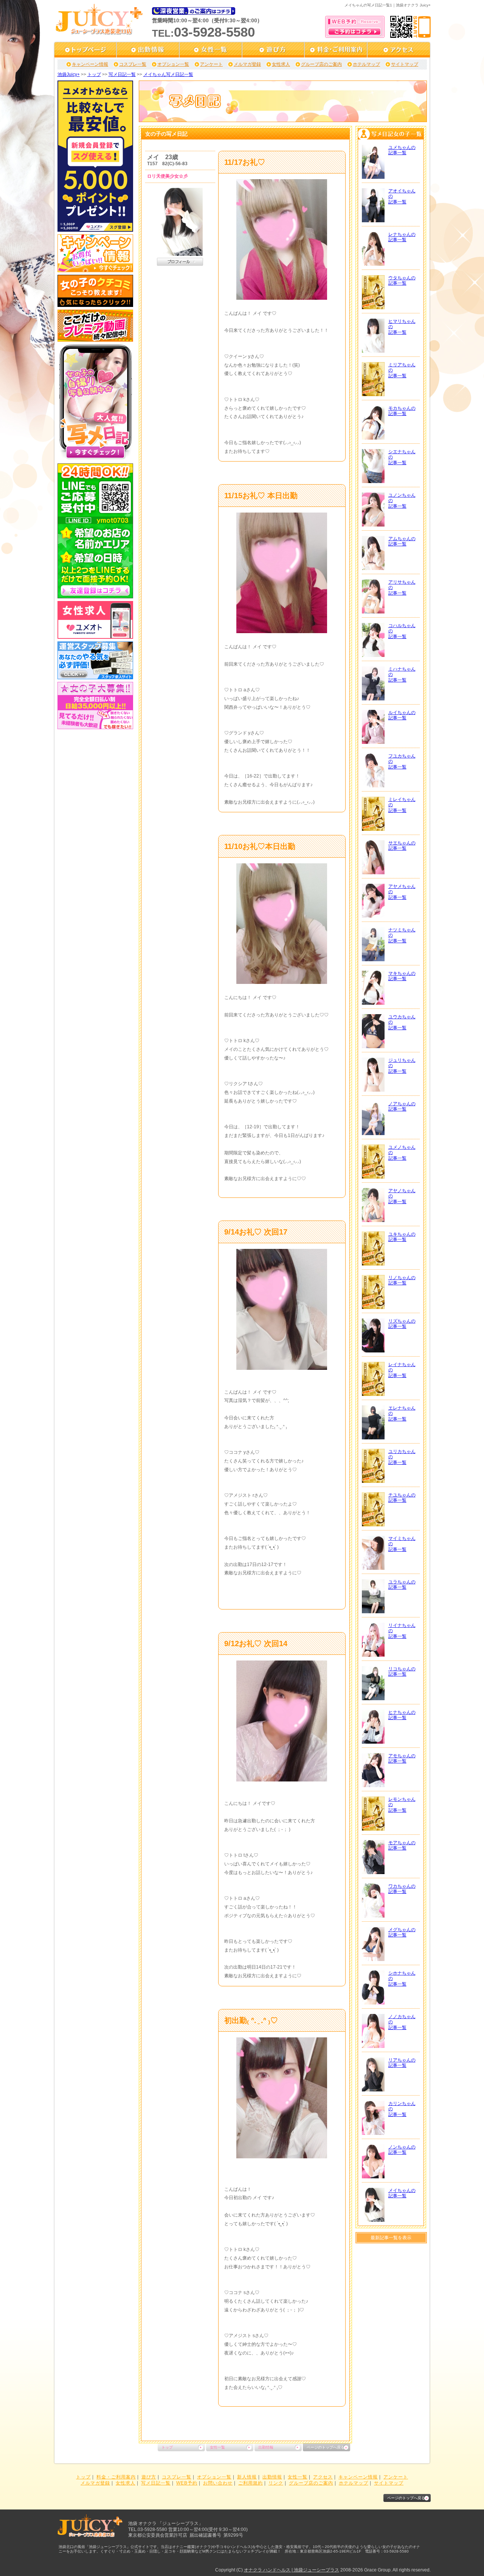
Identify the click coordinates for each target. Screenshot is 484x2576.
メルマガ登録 (247, 64)
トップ (94, 74)
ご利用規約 (251, 2483)
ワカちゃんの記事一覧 (402, 1889)
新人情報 (247, 2477)
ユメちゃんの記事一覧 (402, 150)
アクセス (323, 2477)
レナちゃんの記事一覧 (402, 237)
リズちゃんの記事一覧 (402, 1324)
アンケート (211, 64)
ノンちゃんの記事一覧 (402, 2150)
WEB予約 (187, 2483)
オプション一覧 (173, 64)
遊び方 (149, 2477)
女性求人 (281, 64)
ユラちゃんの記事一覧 (402, 1585)
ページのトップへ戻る (326, 2447)
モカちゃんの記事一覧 (402, 411)
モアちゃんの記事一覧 (402, 1845)
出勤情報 (266, 2447)
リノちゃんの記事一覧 (402, 1280)
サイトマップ (405, 64)
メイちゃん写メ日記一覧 (168, 74)
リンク (276, 2483)
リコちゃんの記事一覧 (402, 1671)
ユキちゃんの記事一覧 (402, 1237)
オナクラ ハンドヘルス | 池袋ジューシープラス (292, 2570)
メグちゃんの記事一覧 (402, 1932)
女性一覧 (217, 2447)
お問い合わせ (218, 2483)
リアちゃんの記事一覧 (402, 2063)
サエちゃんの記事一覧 (402, 846)
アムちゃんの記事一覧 (402, 541)
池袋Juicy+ (69, 74)
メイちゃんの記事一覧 (402, 2193)
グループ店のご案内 (321, 64)
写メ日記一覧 (122, 74)
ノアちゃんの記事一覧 (402, 1106)
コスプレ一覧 (133, 64)
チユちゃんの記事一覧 (402, 1498)
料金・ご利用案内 (116, 2477)
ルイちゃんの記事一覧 (402, 715)
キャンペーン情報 (90, 64)
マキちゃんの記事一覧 (402, 976)
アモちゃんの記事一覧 (402, 1758)
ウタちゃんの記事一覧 (402, 280)
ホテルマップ (366, 64)
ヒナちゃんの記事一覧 (402, 1715)
